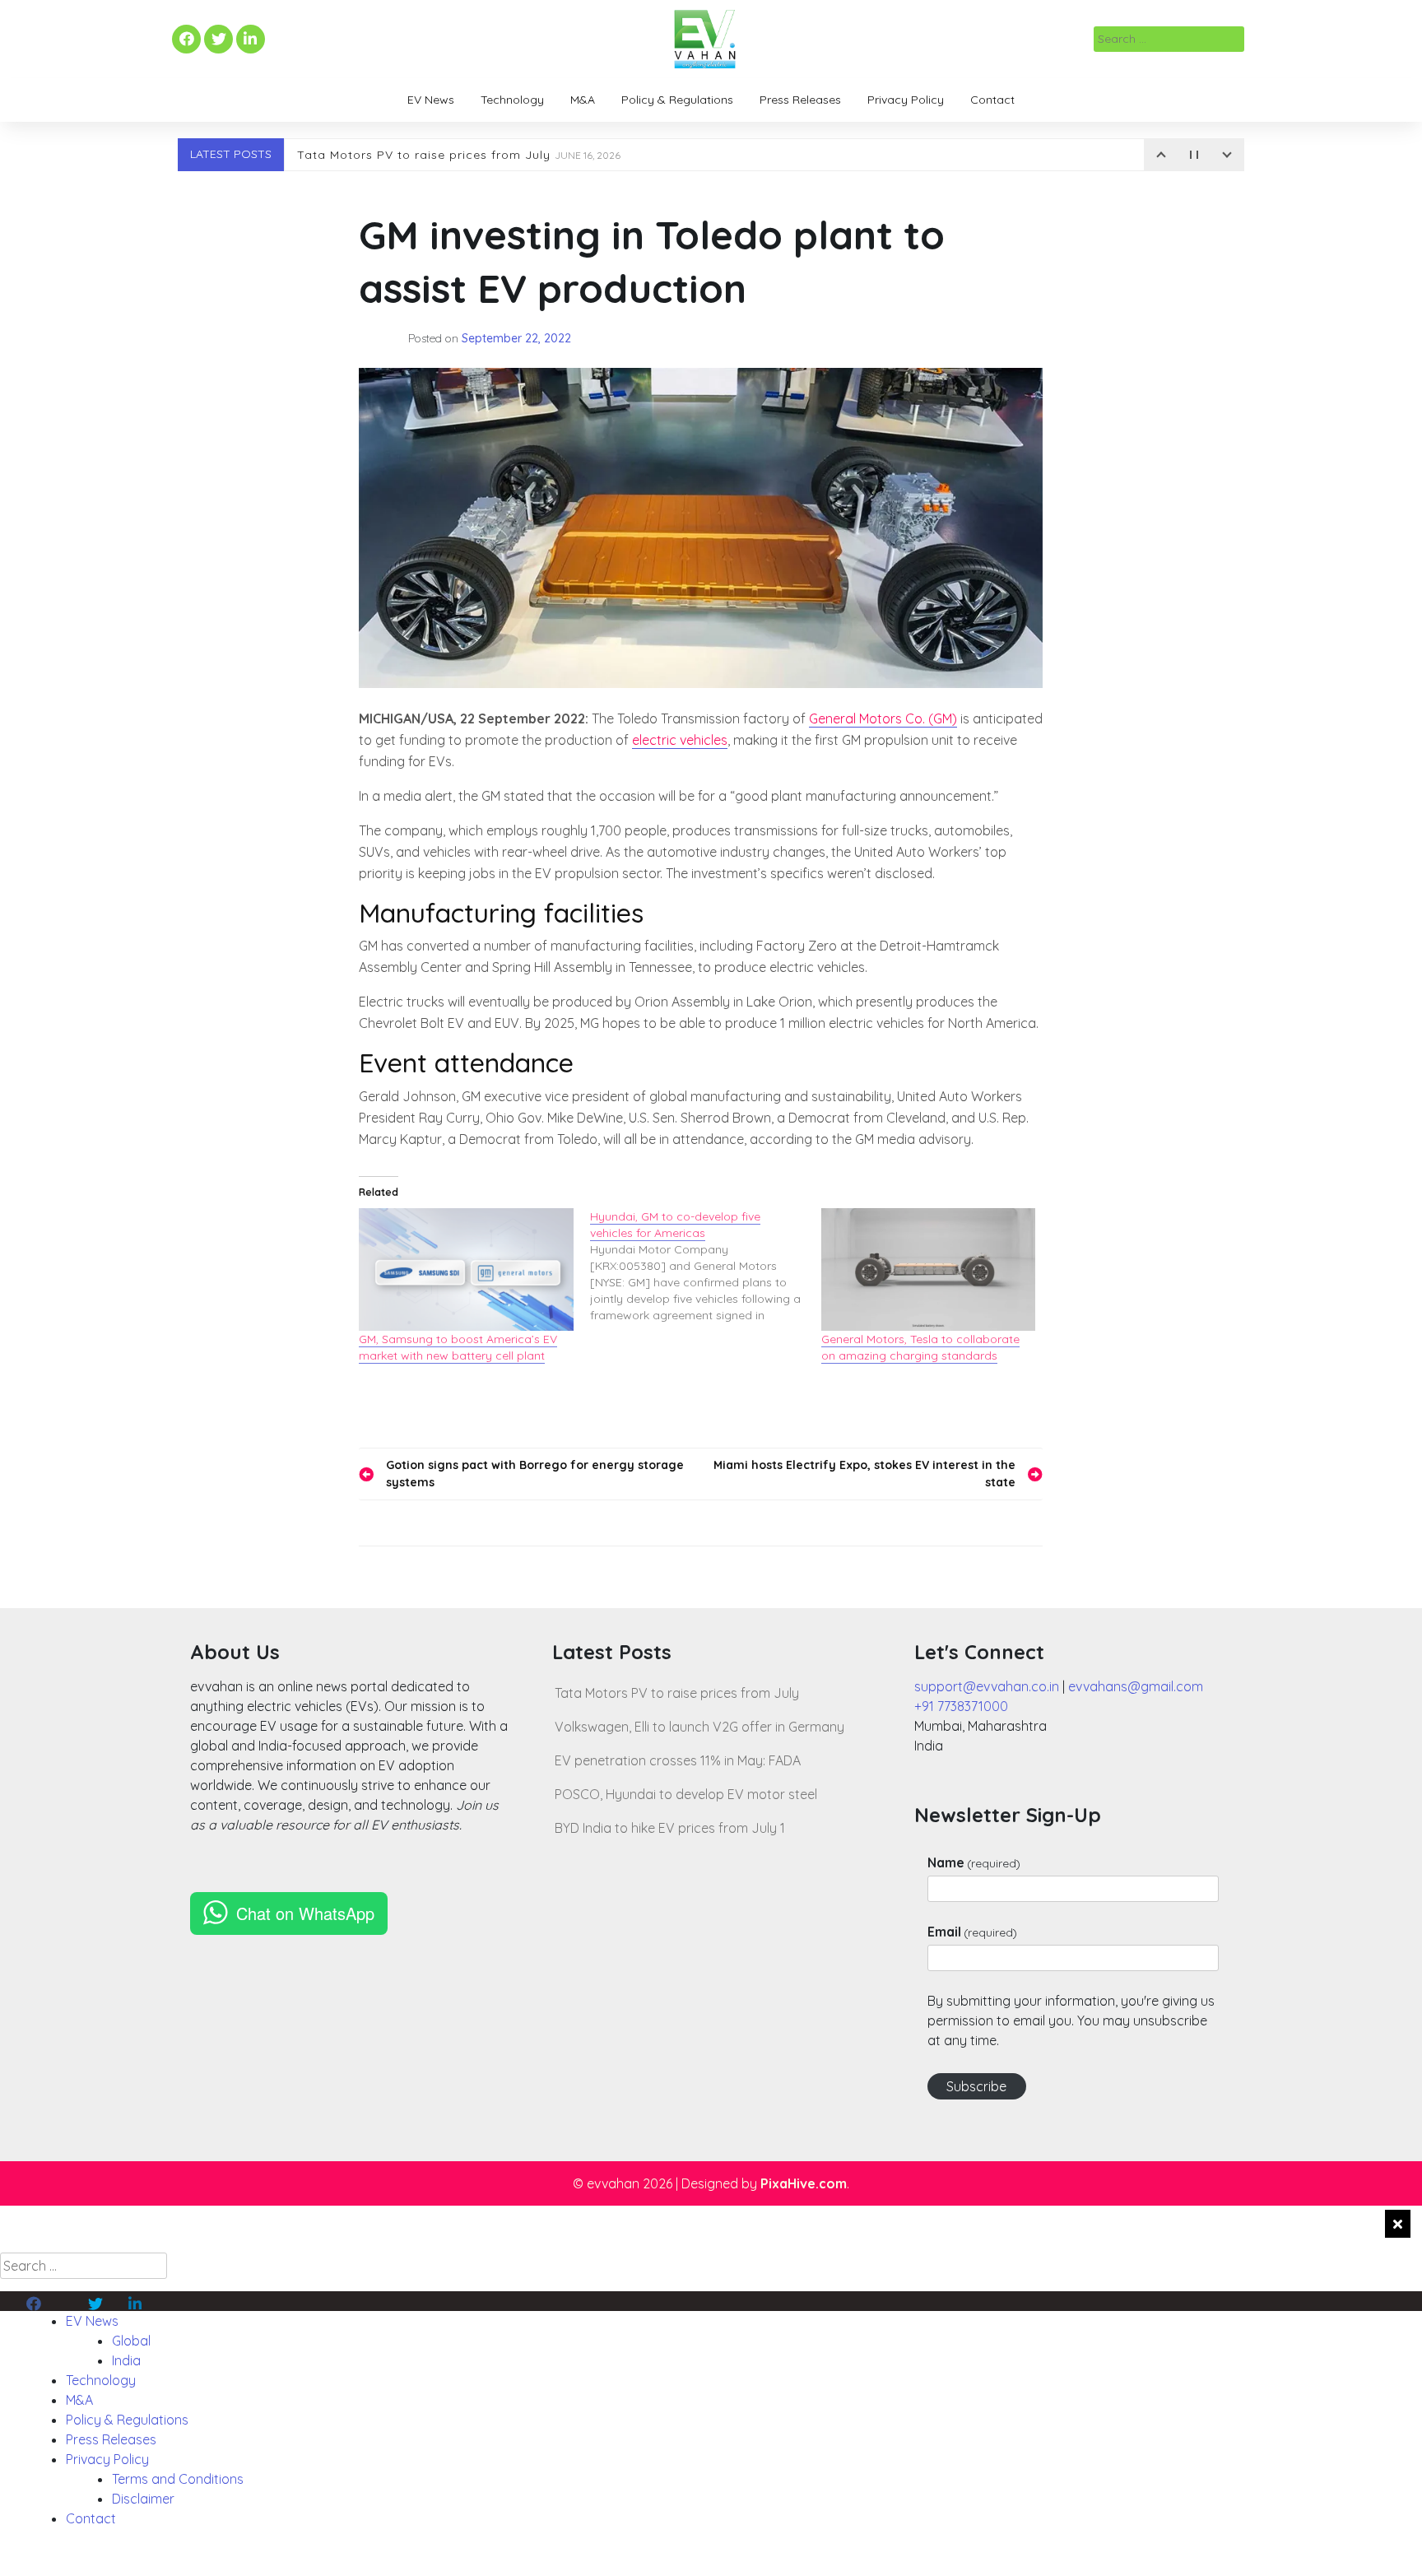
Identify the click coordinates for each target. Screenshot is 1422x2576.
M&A (583, 100)
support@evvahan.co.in (987, 1686)
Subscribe (976, 2086)
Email (972, 1932)
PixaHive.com (804, 2183)
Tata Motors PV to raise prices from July (459, 155)
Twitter (218, 40)
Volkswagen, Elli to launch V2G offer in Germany (699, 1727)
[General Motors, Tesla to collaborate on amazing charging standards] (929, 1269)
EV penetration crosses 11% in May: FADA (678, 1760)
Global (131, 2341)
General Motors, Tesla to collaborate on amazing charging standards (920, 1347)
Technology (512, 100)
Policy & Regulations (677, 100)
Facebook (184, 40)
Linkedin (249, 40)
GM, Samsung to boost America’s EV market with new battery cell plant (458, 1347)
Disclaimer (143, 2499)
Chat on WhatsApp (305, 1913)
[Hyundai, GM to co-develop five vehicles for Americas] (706, 1266)
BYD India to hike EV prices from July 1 (670, 1828)
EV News (431, 100)
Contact (992, 100)
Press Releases (800, 100)
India (126, 2360)
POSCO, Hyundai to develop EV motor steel (686, 1794)
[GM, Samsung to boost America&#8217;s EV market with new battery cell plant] (466, 1269)
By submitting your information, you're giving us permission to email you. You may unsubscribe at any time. (1071, 2020)
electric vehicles (680, 740)
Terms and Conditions (178, 2479)
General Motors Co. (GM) (883, 718)
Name (974, 1862)
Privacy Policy (906, 100)
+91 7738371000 (961, 1706)
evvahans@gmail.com (1136, 1686)
